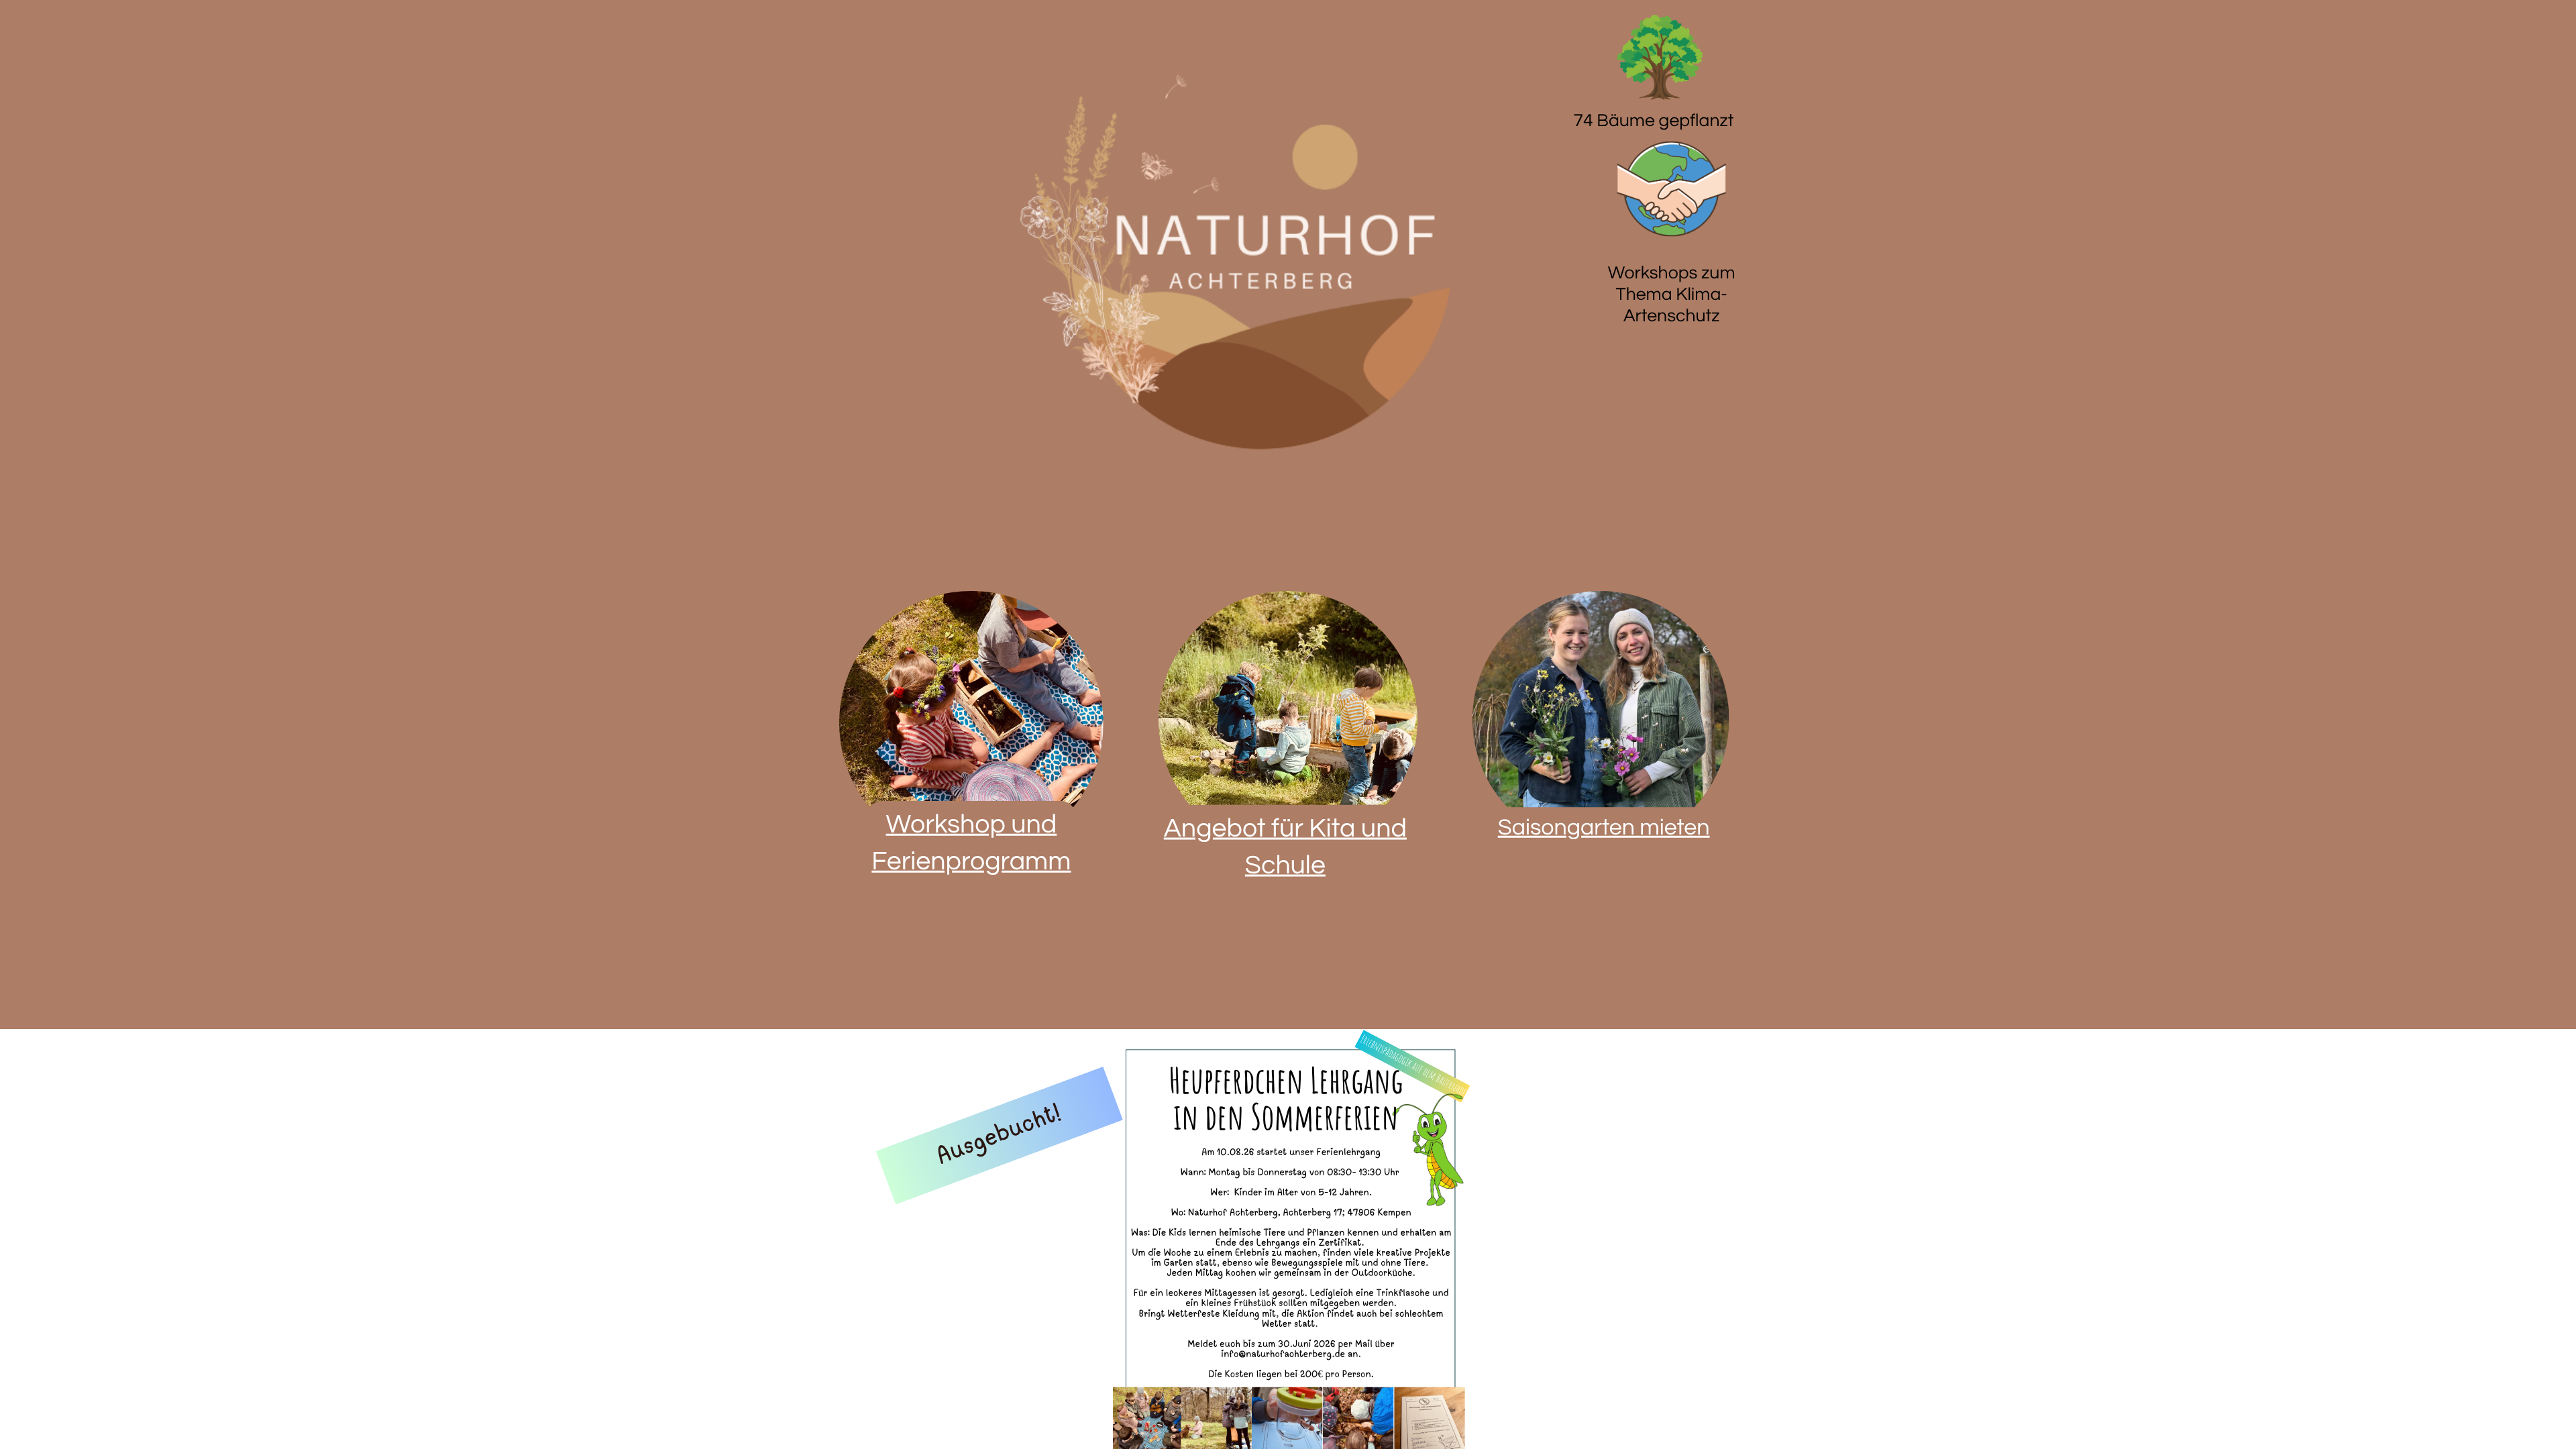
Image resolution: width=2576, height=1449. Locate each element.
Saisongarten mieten (1604, 828)
